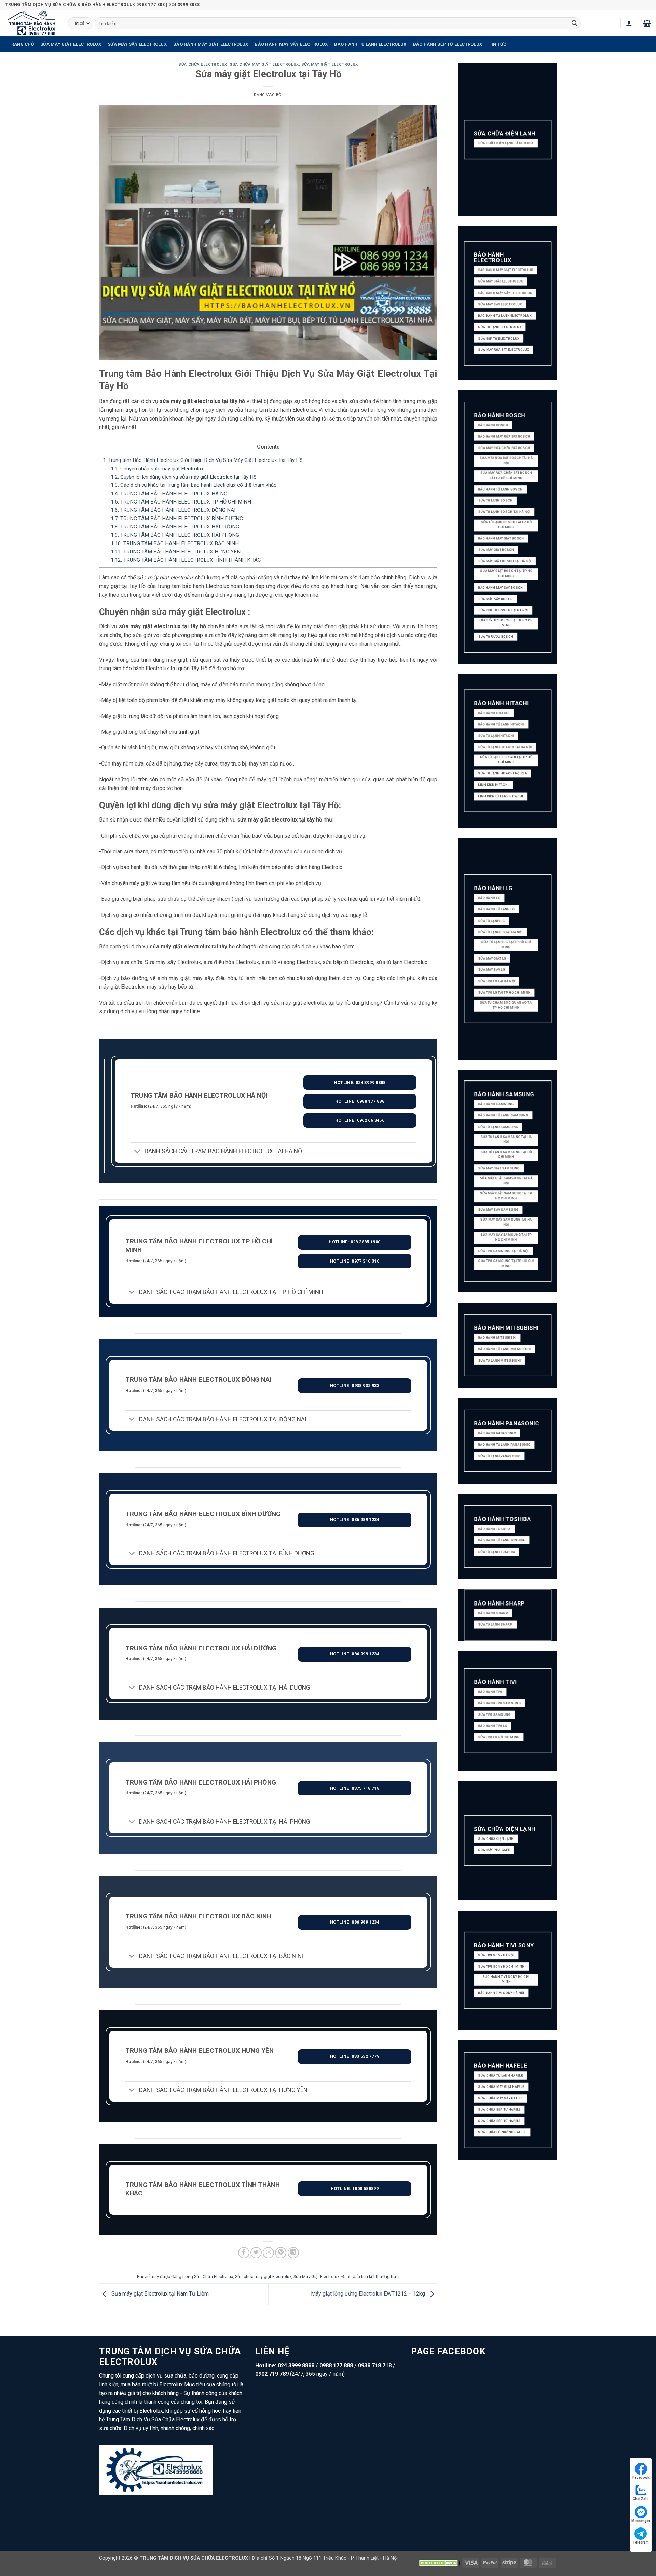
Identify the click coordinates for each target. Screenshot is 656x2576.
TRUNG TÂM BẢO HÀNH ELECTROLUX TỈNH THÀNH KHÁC (186, 560)
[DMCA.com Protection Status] (439, 2563)
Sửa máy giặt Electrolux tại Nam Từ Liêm (159, 2294)
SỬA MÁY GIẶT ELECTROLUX (71, 44)
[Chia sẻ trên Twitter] (256, 2253)
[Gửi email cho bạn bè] (268, 2253)
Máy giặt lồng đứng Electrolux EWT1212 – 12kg (369, 2294)
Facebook (641, 2477)
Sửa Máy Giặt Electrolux (330, 64)
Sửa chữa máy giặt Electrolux (264, 64)
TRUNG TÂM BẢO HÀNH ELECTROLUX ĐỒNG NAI (173, 510)
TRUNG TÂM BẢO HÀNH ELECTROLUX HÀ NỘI (170, 494)
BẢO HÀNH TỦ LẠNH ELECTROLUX (370, 44)
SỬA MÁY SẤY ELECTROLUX (137, 44)
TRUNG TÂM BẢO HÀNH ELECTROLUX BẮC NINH (175, 543)
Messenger (641, 2521)
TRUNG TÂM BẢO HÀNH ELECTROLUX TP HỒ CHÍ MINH (181, 502)
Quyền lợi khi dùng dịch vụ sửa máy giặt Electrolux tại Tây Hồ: (184, 477)
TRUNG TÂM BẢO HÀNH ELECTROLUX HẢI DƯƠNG (175, 527)
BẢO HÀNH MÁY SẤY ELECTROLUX (291, 44)
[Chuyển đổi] (137, 1152)
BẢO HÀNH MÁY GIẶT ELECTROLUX (211, 44)
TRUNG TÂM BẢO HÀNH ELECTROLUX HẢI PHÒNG (175, 535)
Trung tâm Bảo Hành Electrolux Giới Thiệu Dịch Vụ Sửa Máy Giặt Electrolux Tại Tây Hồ (203, 460)
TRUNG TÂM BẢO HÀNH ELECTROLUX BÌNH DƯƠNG (177, 519)
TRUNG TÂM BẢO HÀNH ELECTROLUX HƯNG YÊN (176, 552)
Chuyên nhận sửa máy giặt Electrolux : (158, 469)
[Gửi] (575, 23)
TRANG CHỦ (21, 44)
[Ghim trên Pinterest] (281, 2253)
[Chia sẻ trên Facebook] (244, 2253)
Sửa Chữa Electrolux (203, 64)
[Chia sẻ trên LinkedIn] (293, 2253)
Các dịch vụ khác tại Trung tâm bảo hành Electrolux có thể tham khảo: (194, 485)
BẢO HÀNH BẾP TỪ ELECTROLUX (448, 44)
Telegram (641, 2542)
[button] (629, 23)
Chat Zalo (641, 2499)
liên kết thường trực (380, 2277)
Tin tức (497, 44)
